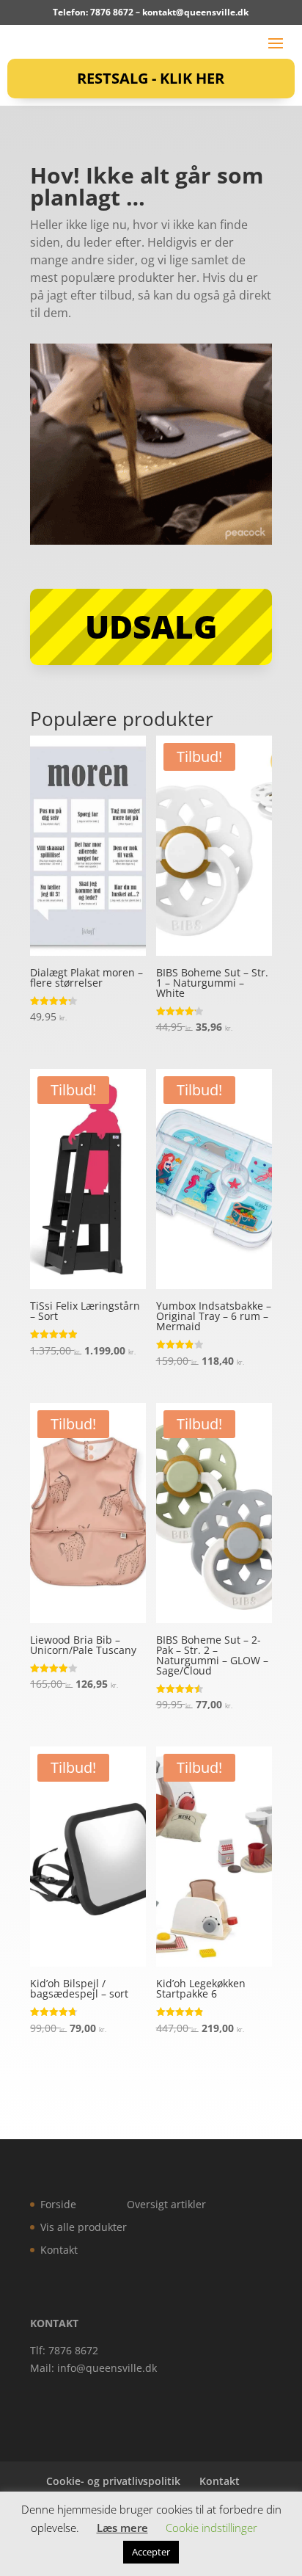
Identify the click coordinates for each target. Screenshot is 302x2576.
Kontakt (59, 2250)
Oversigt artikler (166, 2204)
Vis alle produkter (84, 2227)
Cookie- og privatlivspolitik (113, 2481)
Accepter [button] (151, 2552)
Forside (58, 2204)
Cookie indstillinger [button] (211, 2528)
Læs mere (122, 2528)
